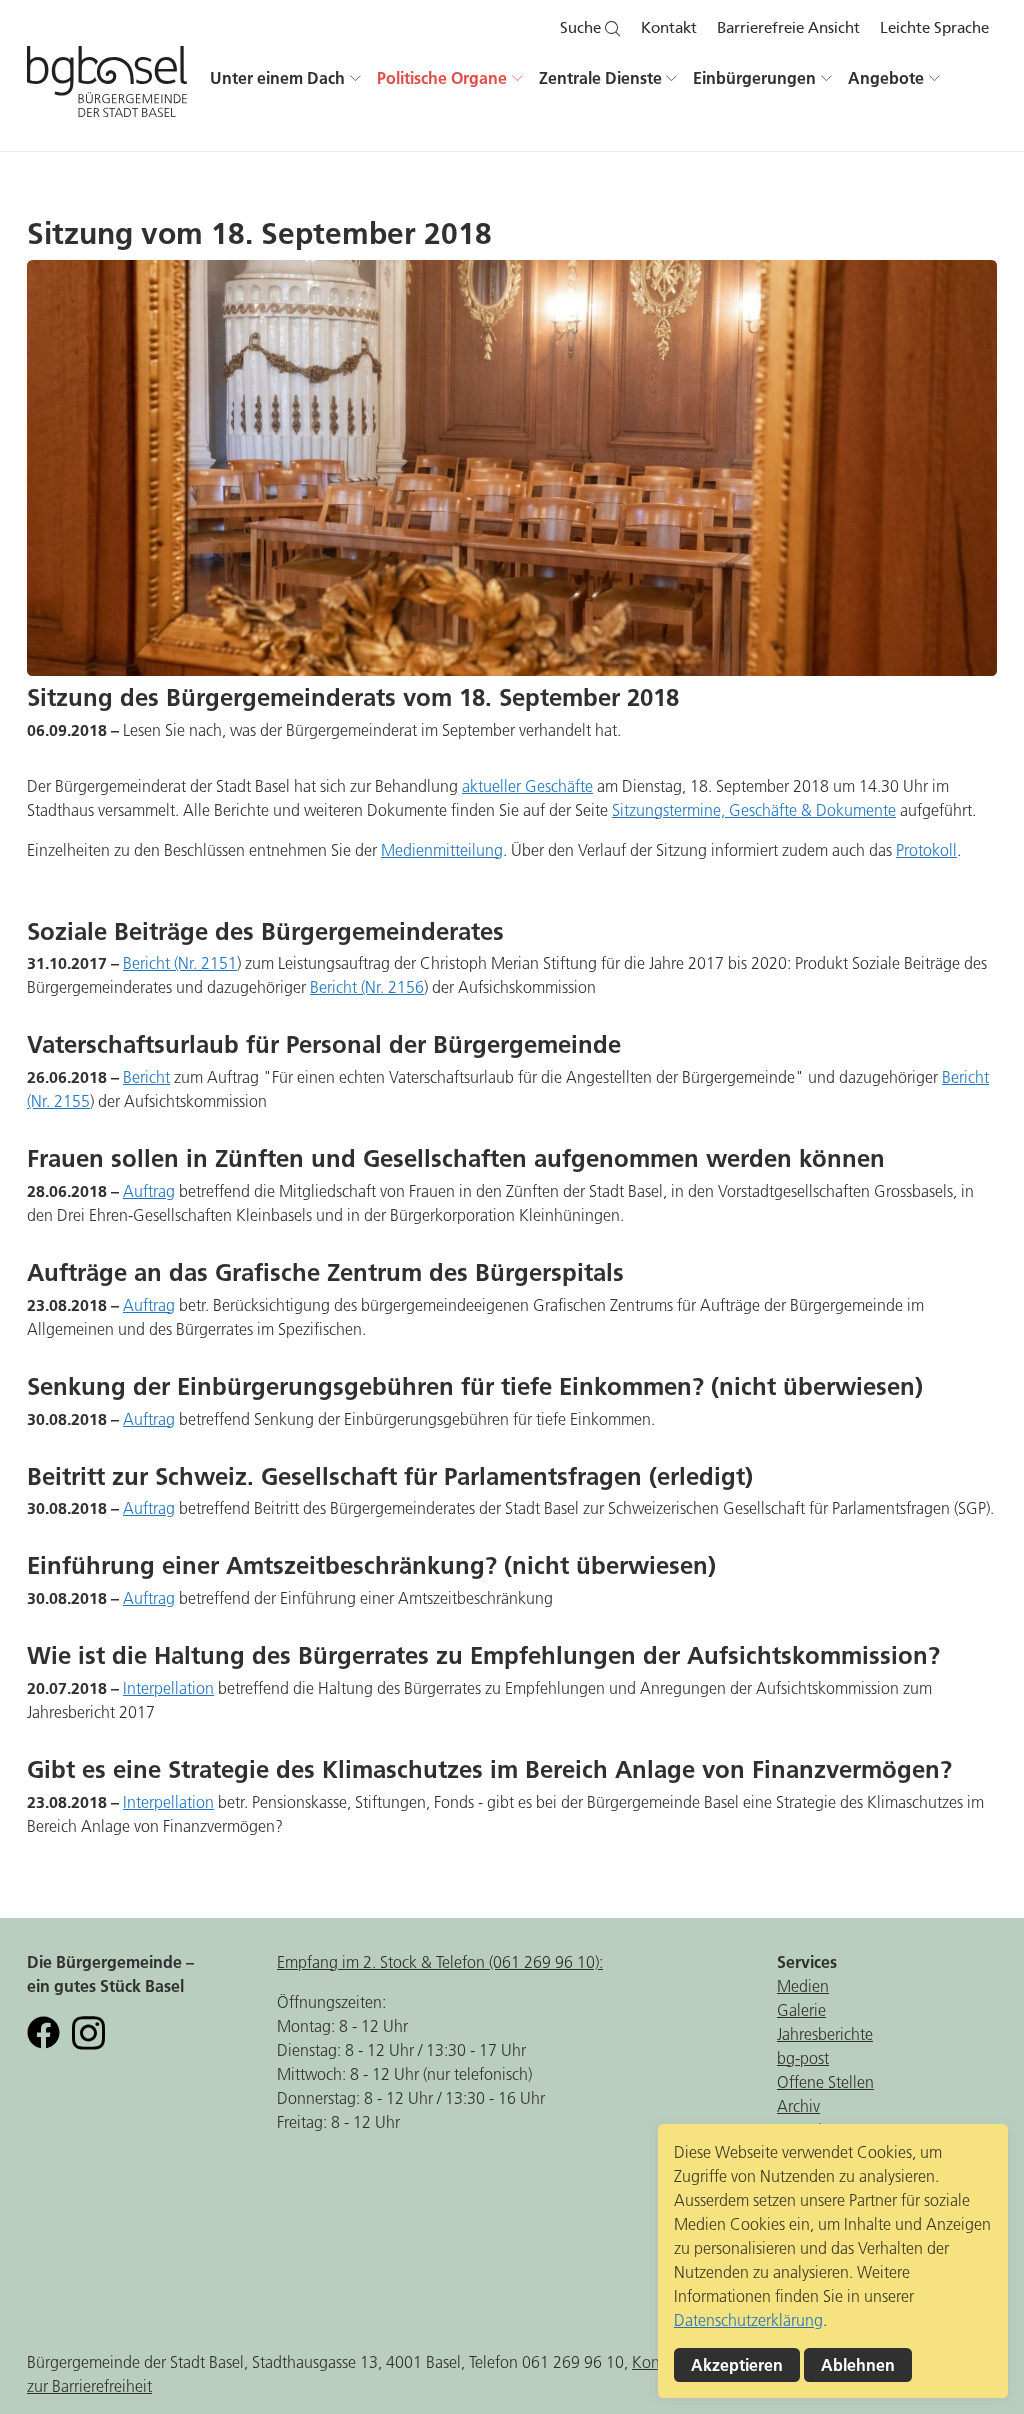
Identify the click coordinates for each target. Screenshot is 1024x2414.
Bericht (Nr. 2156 (367, 987)
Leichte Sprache (934, 28)
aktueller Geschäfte (527, 786)
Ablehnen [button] (858, 2365)
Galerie (801, 2010)
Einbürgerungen (754, 78)
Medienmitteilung (442, 850)
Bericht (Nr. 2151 (180, 963)
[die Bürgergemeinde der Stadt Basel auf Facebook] (43, 2031)
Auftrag (149, 1191)
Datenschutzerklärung (748, 2320)
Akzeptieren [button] (737, 2365)
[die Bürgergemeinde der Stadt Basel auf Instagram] (88, 2031)
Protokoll (926, 850)
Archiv (798, 2106)
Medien (803, 1986)
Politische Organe (442, 78)
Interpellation (168, 1688)
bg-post (803, 2058)
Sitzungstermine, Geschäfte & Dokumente (754, 810)
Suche (582, 28)
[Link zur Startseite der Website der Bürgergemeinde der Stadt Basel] (107, 90)
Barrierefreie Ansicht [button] (788, 28)
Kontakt (669, 28)
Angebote (886, 78)
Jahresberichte (825, 2034)
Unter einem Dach (277, 78)
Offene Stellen (825, 2082)
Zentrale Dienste (600, 78)
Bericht (146, 1077)
